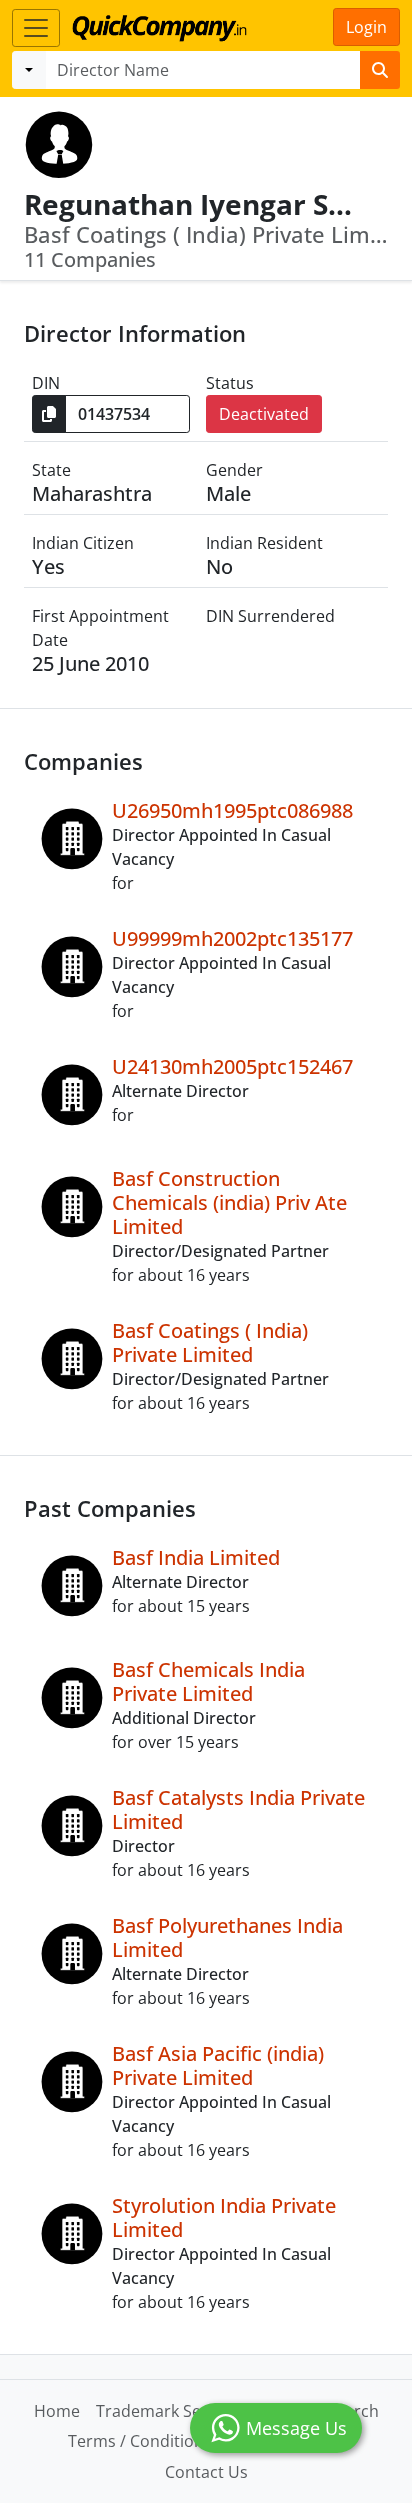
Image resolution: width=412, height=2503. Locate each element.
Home (57, 2411)
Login (366, 27)
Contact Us (206, 2472)
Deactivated (264, 414)
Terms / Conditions (140, 2441)
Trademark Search (165, 2411)
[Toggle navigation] (36, 28)
